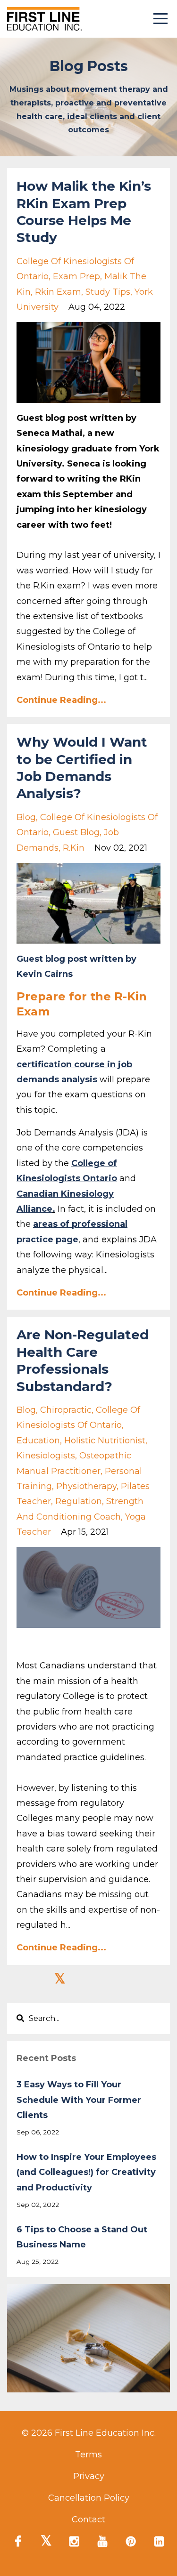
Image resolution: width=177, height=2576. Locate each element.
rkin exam (58, 292)
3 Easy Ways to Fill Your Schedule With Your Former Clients (79, 2100)
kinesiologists (46, 1456)
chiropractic (66, 1410)
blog (26, 817)
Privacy (89, 2476)
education (38, 1441)
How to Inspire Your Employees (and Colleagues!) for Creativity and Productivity (86, 2172)
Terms (88, 2455)
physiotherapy (86, 1486)
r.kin (74, 848)
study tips (108, 292)
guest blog (76, 832)
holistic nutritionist (105, 1441)
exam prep (76, 276)
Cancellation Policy (89, 2498)
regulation (79, 1501)
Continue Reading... (61, 700)
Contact (88, 2520)
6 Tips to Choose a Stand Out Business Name (82, 2237)
